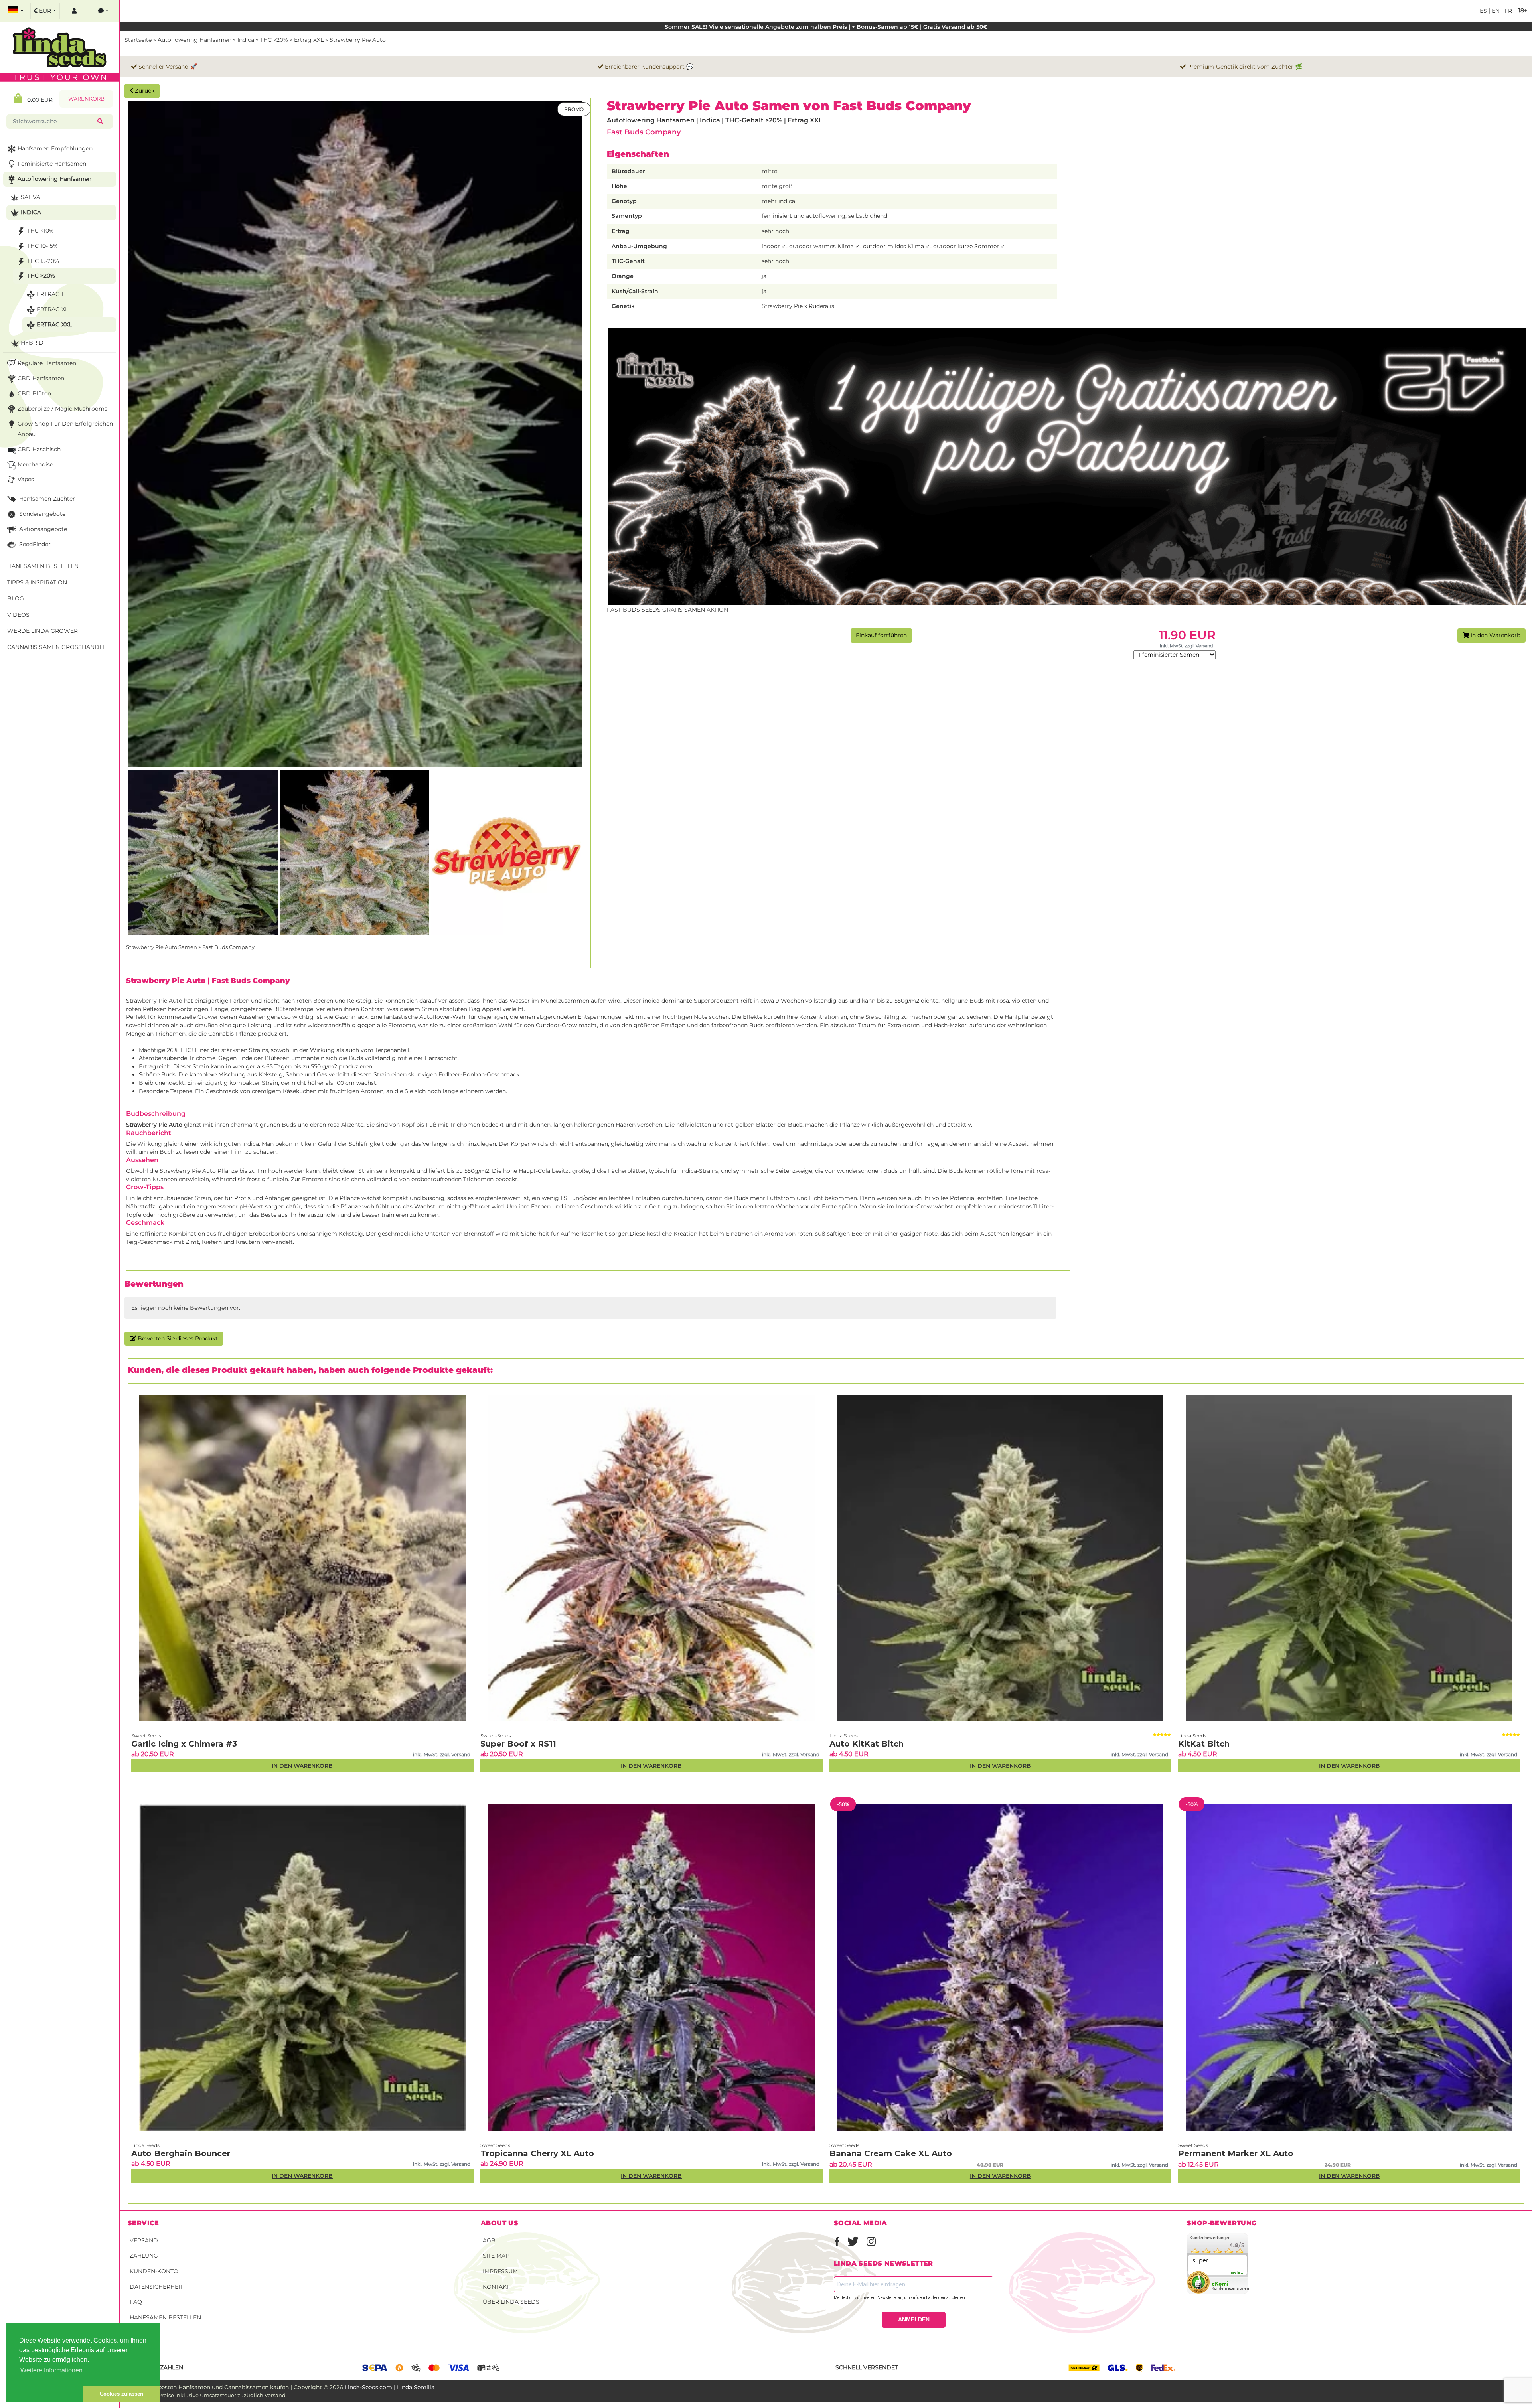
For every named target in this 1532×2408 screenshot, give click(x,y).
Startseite (138, 40)
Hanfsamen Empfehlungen (55, 148)
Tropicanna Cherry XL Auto (537, 2153)
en (1495, 11)
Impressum (500, 2271)
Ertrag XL (52, 309)
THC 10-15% (42, 246)
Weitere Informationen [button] (51, 2370)
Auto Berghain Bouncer (181, 2153)
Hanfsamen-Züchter (46, 499)
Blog (16, 598)
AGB (489, 2240)
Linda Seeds (844, 1736)
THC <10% (40, 231)
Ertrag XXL (309, 40)
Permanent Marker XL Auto (1236, 2153)
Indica (246, 40)
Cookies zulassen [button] (121, 2394)
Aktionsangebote (42, 529)
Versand (144, 2240)
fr (1507, 11)
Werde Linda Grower (42, 631)
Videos (18, 615)
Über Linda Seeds (511, 2302)
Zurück (144, 91)
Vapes (26, 479)
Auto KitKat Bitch (867, 1744)
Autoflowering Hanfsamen (194, 40)
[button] (45, 2394)
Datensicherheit (156, 2287)
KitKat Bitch (1204, 1744)
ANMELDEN (914, 2319)
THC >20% (274, 40)
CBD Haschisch (39, 449)
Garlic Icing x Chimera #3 (184, 1744)
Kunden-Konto (154, 2271)
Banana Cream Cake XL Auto (891, 2153)
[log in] (74, 11)
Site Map (496, 2256)
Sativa (31, 197)
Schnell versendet (867, 2367)
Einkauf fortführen (881, 635)
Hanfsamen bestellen (165, 2317)
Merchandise (35, 464)
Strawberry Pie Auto (358, 40)
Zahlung (144, 2256)
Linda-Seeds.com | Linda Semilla (390, 2387)
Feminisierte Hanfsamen (52, 164)
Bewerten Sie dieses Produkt (177, 1338)
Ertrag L (51, 294)
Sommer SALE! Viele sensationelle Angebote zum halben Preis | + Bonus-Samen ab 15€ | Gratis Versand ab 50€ (826, 27)
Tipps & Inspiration (37, 582)
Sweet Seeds (146, 1736)
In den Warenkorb (1495, 635)
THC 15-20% (43, 261)
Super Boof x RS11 (518, 1744)
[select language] (16, 11)
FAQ (136, 2302)
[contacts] (103, 11)
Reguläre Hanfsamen (47, 363)
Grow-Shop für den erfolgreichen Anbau (65, 429)
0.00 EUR (38, 100)
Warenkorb (86, 99)
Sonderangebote (41, 514)
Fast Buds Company (644, 132)
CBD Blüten (34, 393)
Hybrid (32, 343)
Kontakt (496, 2287)
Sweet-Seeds (496, 1736)
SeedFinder (34, 544)
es (1483, 11)
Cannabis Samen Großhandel (57, 647)
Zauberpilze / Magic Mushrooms (62, 409)
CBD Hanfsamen (41, 378)
